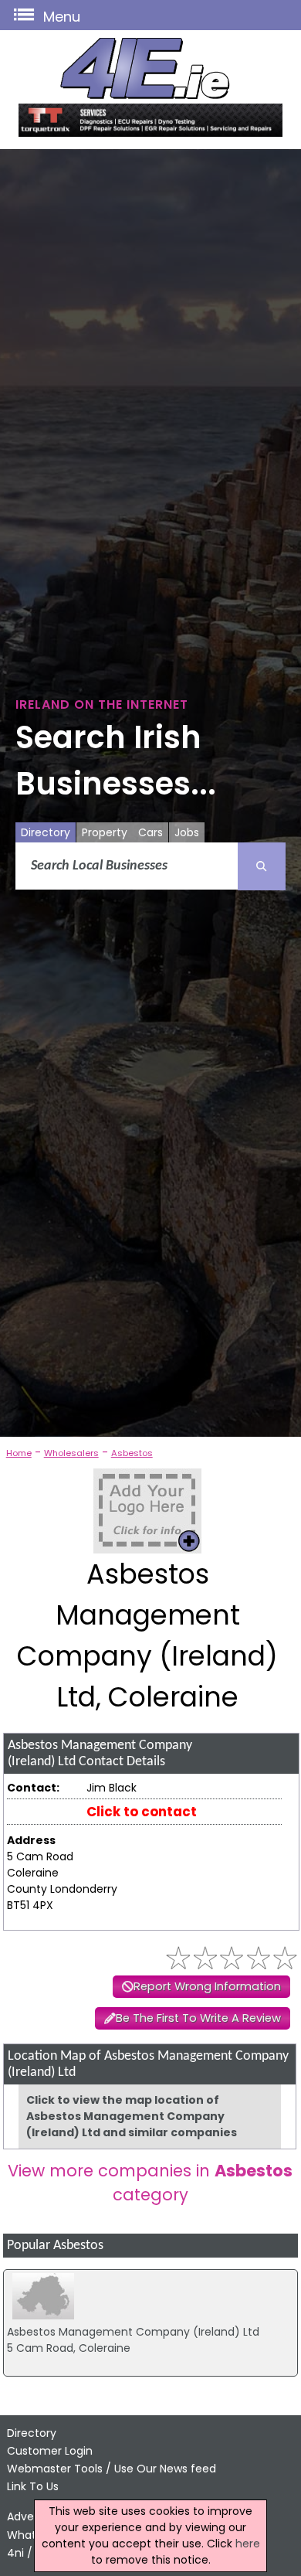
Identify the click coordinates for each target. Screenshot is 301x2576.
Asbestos (132, 1453)
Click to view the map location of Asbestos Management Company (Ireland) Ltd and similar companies (132, 2116)
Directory (46, 832)
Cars (150, 832)
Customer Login (50, 2451)
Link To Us (33, 2486)
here (248, 2544)
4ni (15, 2553)
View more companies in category (150, 2183)
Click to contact (142, 1812)
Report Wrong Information (207, 1986)
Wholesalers (71, 1453)
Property (105, 832)
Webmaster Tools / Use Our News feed (112, 2469)
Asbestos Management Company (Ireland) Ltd (133, 2332)
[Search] (262, 866)
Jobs (187, 832)
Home (19, 1453)
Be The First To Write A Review (198, 2018)
